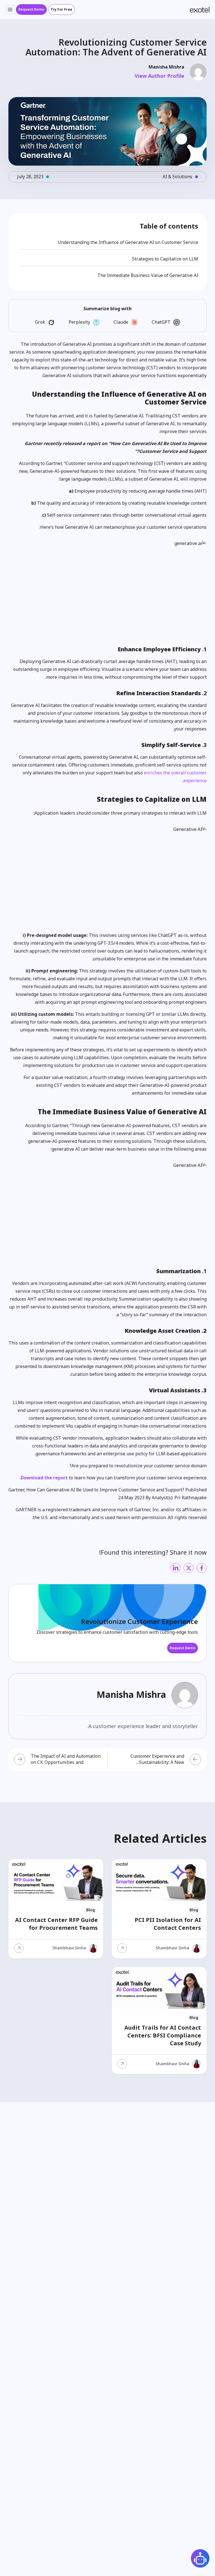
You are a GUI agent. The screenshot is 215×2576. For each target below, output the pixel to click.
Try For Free (61, 10)
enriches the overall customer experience (175, 777)
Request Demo (31, 10)
